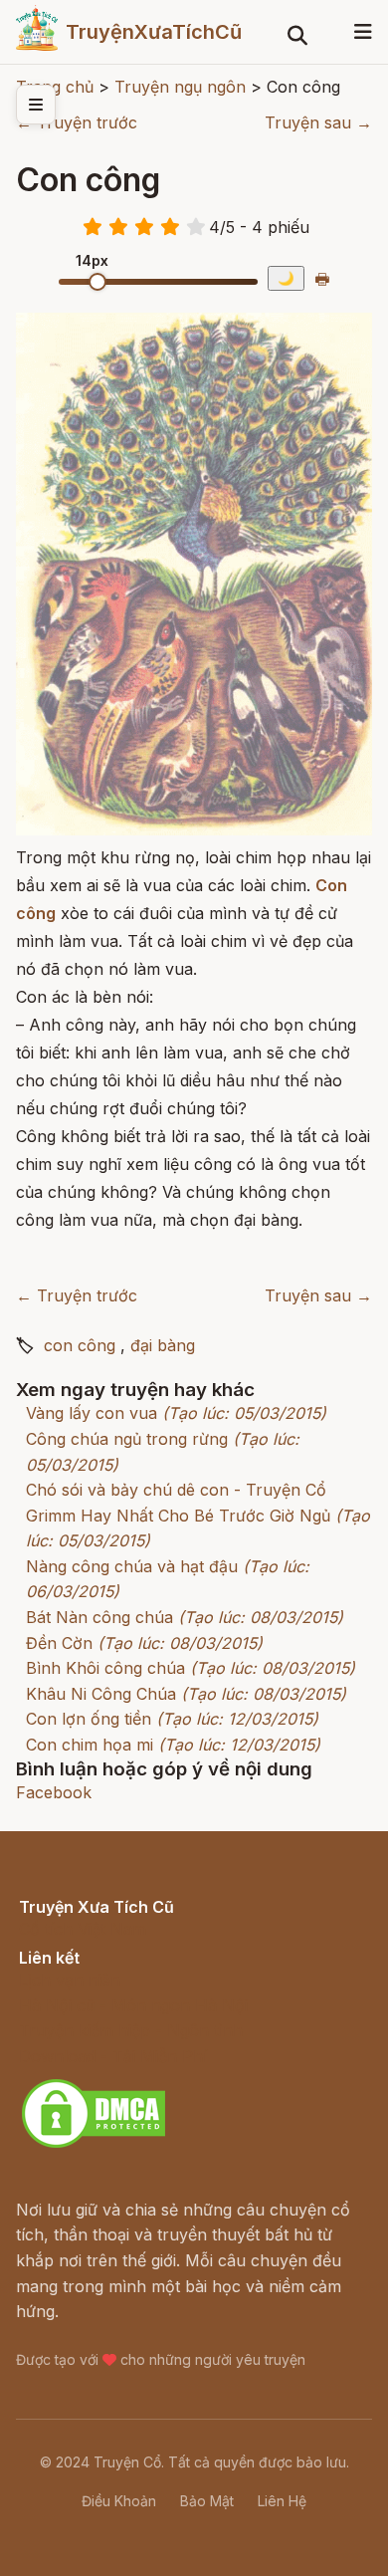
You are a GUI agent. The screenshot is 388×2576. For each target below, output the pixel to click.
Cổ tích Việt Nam (83, 1929)
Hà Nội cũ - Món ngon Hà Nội (133, 2005)
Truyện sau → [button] (318, 122)
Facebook (54, 1792)
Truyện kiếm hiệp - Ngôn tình (131, 2030)
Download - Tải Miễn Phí (113, 2056)
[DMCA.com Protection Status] (94, 2145)
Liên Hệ (282, 2501)
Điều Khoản (119, 2501)
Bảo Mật (207, 2501)
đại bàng (163, 1345)
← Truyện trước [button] (77, 122)
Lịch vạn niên (70, 1980)
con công (80, 1345)
